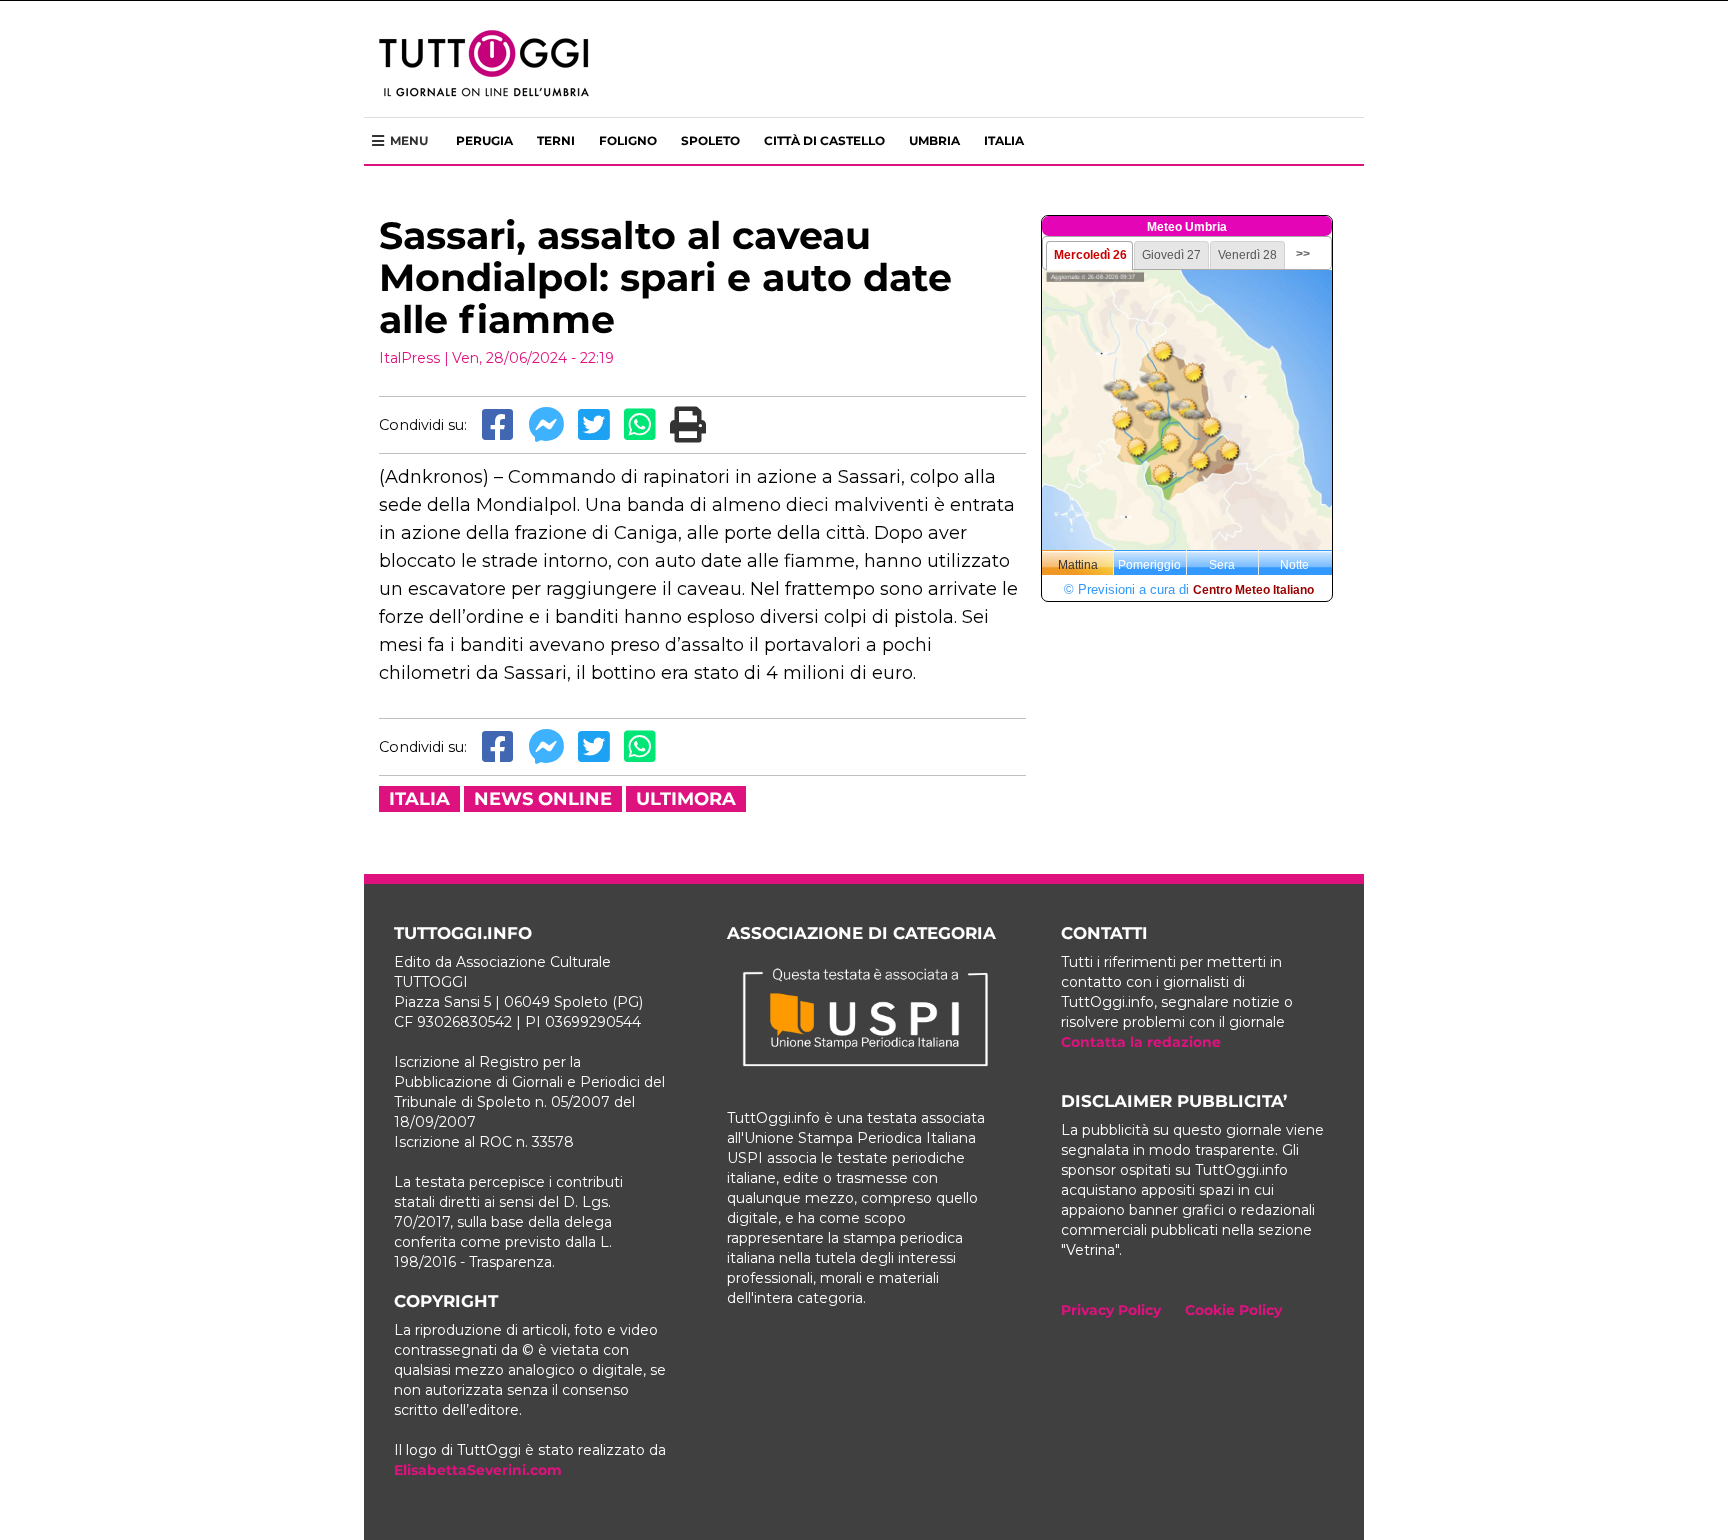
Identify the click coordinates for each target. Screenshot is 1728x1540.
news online (543, 799)
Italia (1004, 140)
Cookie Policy (1233, 1310)
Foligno (628, 140)
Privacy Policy (1111, 1310)
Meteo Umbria (1187, 227)
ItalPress (409, 358)
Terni (556, 140)
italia (419, 799)
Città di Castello (824, 140)
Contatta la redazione (1141, 1042)
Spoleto (710, 140)
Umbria (934, 140)
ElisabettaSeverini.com (478, 1470)
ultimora (686, 799)
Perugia (484, 140)
